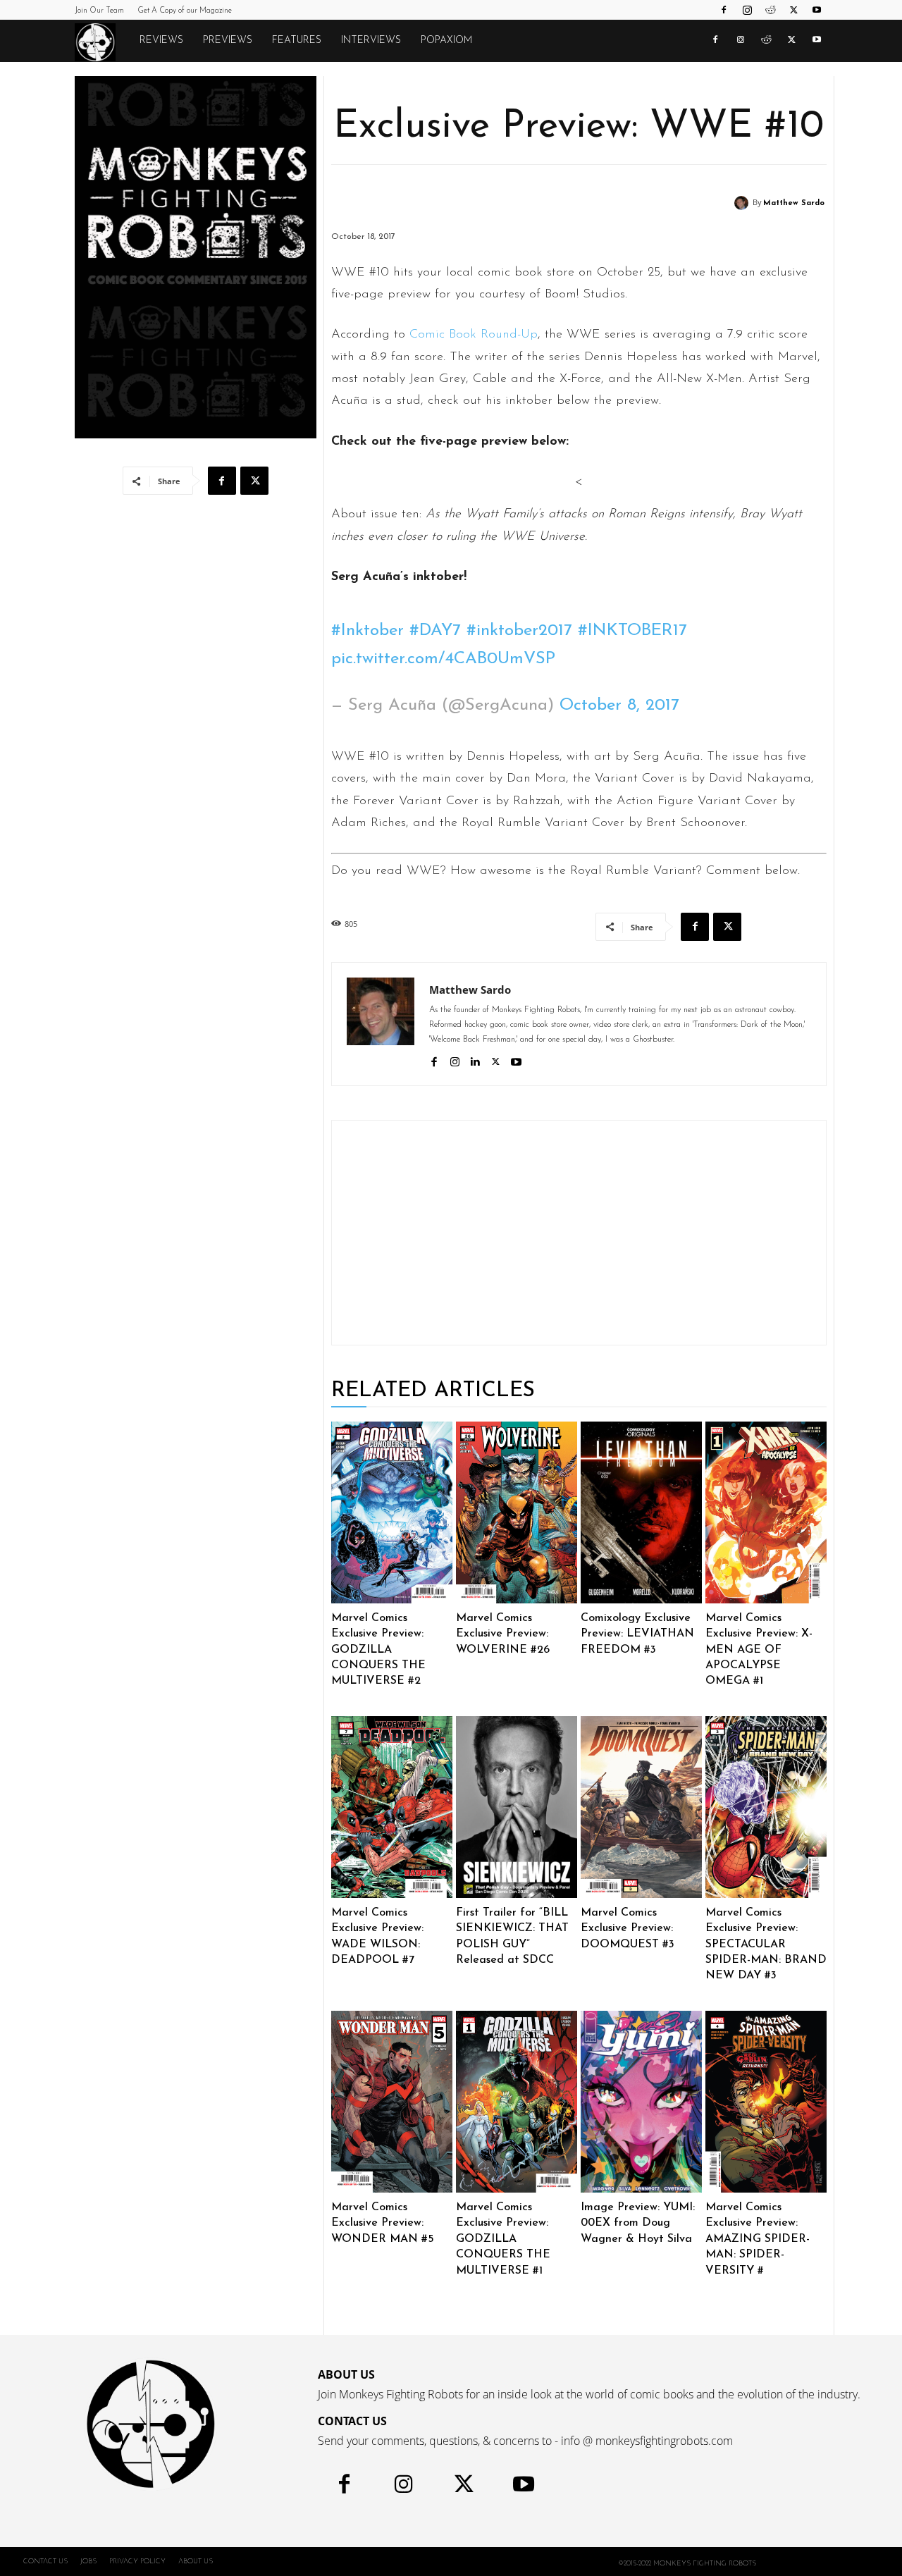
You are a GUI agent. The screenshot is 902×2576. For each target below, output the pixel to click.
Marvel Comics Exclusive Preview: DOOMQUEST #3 (628, 1929)
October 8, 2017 (619, 705)
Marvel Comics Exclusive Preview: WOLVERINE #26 (503, 1634)
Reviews (161, 41)
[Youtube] (817, 10)
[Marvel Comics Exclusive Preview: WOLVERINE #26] (517, 1512)
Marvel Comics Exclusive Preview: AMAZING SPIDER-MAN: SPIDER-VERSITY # (758, 2239)
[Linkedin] (475, 1060)
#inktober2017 (519, 631)
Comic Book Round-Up (474, 335)
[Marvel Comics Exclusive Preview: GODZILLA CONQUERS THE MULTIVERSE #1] (517, 2102)
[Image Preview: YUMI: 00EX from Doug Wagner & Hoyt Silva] (641, 2102)
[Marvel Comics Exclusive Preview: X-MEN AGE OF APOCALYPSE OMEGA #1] (766, 1512)
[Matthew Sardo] (743, 203)
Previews (228, 41)
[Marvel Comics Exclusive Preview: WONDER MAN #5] (392, 2102)
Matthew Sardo (794, 203)
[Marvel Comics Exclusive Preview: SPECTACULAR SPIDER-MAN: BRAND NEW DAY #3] (766, 1807)
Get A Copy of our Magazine (185, 11)
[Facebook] (724, 10)
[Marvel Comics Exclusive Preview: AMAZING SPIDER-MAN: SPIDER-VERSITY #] (766, 2102)
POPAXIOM (446, 41)
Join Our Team (99, 11)
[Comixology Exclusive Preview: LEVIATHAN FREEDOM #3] (641, 1512)
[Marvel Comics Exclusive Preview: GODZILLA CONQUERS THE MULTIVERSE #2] (392, 1512)
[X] (793, 10)
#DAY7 (435, 631)
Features (297, 41)
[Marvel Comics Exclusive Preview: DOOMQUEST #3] (641, 1807)
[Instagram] (747, 10)
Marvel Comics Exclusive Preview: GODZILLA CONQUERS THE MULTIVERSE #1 (503, 2239)
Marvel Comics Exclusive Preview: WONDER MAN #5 (383, 2223)
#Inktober (367, 631)
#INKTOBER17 (632, 631)
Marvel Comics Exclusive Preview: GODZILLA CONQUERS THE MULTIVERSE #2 (378, 1650)
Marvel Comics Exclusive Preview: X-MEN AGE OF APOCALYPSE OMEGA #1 (759, 1650)
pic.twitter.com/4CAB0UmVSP (443, 659)
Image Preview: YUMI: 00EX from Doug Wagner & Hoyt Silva (638, 2223)
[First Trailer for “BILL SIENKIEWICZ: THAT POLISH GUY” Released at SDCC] (517, 1807)
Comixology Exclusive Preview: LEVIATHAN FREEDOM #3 (637, 1634)
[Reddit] (770, 10)
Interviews (371, 41)
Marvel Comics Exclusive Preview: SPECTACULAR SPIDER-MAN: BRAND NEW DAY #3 (766, 1945)
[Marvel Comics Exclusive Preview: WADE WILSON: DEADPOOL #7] (392, 1807)
